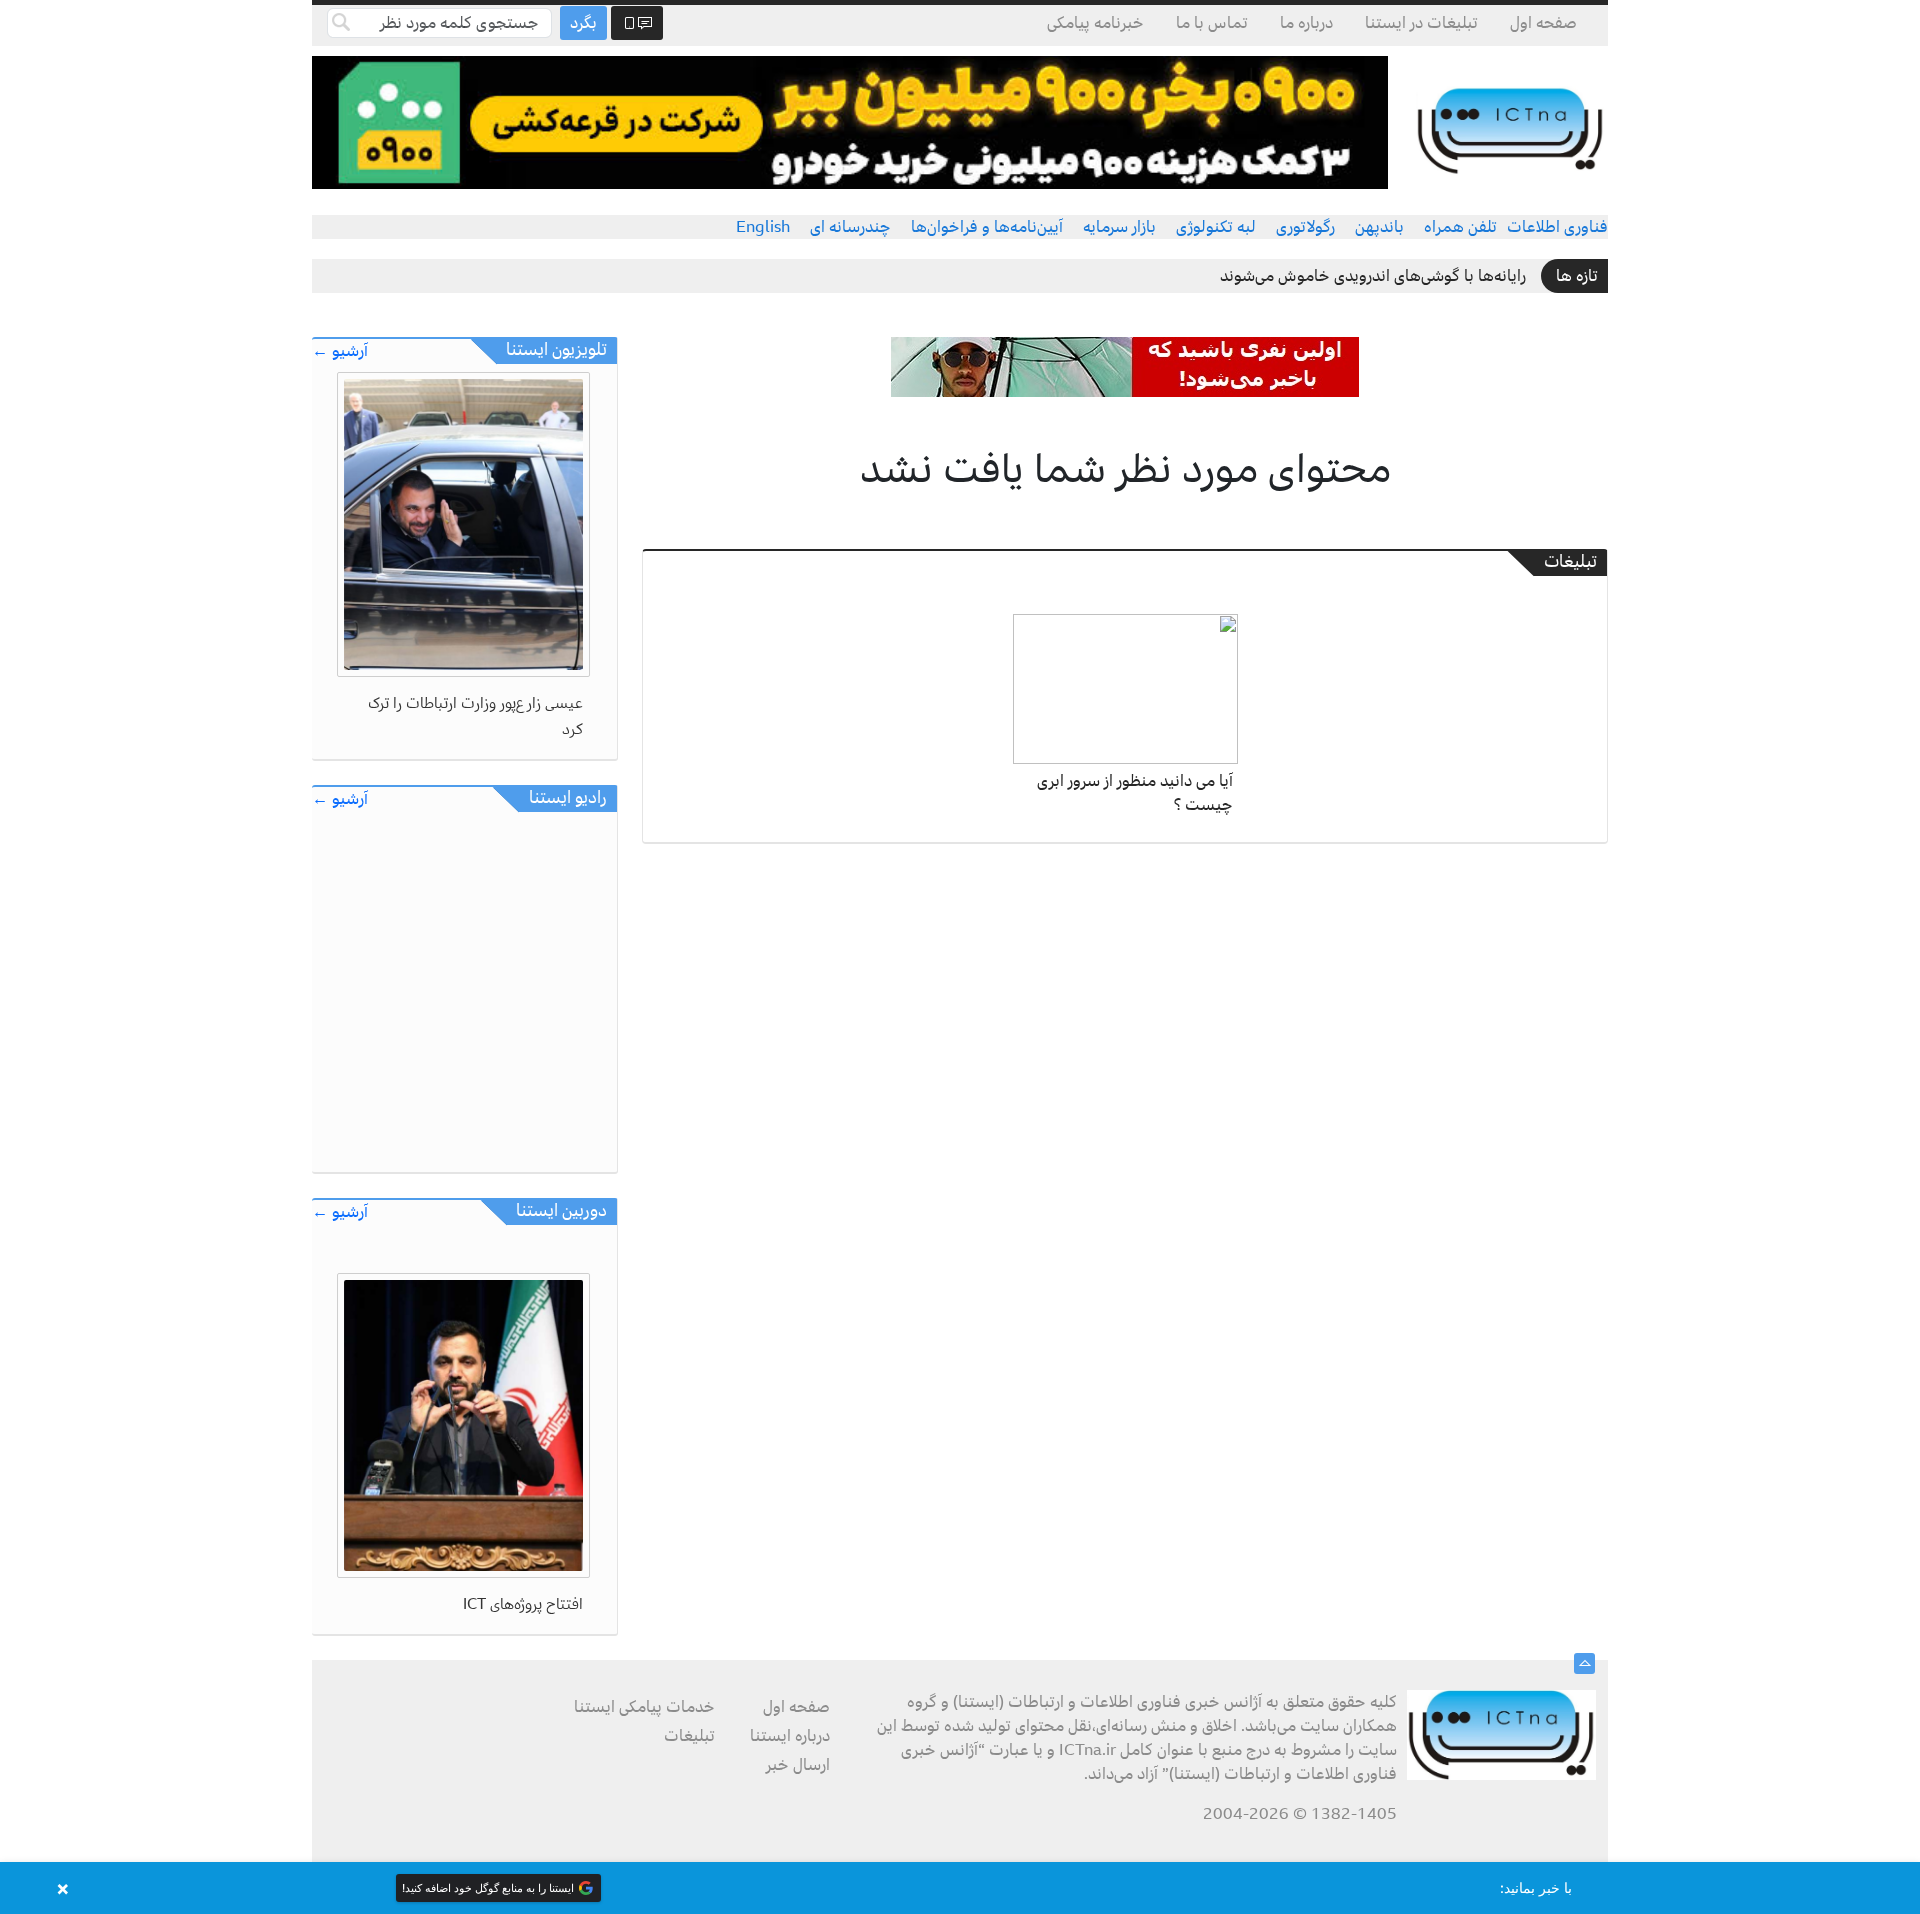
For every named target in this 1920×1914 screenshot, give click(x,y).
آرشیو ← (340, 351)
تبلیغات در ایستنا (1421, 23)
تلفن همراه (1460, 227)
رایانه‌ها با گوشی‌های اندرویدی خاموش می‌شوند (1373, 276)
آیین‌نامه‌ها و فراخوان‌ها (987, 227)
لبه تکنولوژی (1216, 227)
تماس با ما (1212, 23)
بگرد (583, 23)
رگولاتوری (1305, 227)
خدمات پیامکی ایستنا (644, 1707)
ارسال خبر (798, 1765)
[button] (960, 1888)
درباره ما (1306, 23)
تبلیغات (689, 1736)
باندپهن (1379, 227)
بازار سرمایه (1119, 227)
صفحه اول (1543, 23)
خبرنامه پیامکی (1095, 23)
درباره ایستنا (790, 1736)
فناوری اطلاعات (1557, 227)
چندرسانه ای (850, 227)
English (763, 227)
